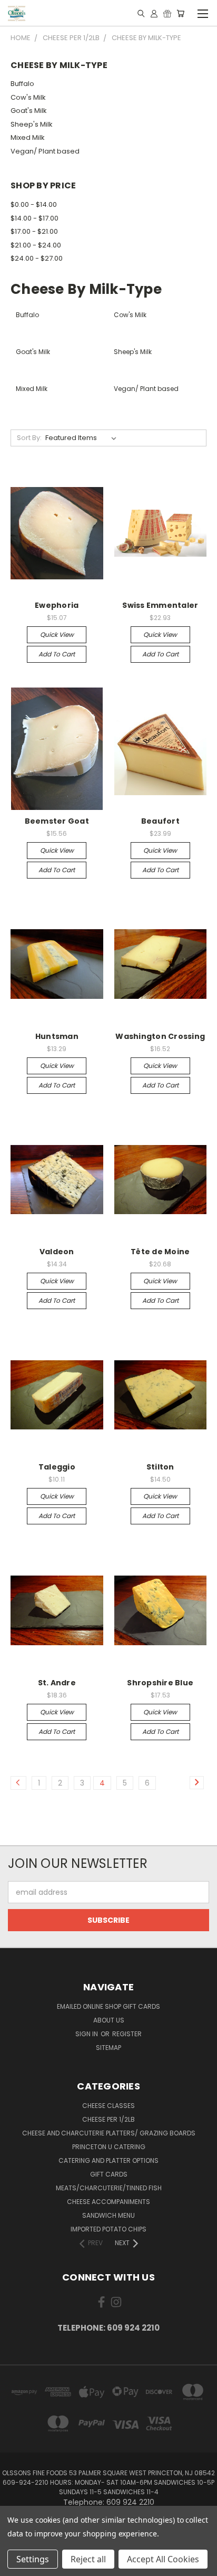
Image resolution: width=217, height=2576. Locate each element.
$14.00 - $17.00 (34, 218)
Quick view (57, 635)
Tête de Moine (160, 1252)
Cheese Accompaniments (108, 2202)
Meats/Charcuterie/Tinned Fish (109, 2188)
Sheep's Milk (32, 124)
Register (127, 2034)
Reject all (88, 2559)
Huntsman (57, 1036)
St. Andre (57, 1683)
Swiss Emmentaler (160, 605)
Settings (33, 2559)
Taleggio (57, 1467)
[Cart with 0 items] (180, 13)
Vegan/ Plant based (45, 151)
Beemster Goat (57, 821)
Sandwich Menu (108, 2215)
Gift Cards (109, 2174)
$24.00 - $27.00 (37, 258)
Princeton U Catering (109, 2147)
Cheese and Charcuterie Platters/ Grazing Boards (109, 2133)
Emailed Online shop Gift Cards (108, 2006)
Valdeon (57, 1252)
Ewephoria (57, 605)
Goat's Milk (29, 111)
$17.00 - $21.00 (34, 231)
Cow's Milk (28, 97)
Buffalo (22, 84)
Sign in (87, 2034)
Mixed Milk (28, 137)
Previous (16, 2565)
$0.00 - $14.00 (34, 204)
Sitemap (108, 2048)
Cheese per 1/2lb (108, 2119)
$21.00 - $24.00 (36, 245)
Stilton (160, 1467)
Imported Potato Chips (108, 2229)
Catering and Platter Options (108, 2160)
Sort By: (29, 438)
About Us (109, 2020)
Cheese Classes (108, 2106)
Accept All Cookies (163, 2559)
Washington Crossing (160, 1036)
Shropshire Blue (160, 1683)
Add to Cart (57, 654)
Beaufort (160, 821)
